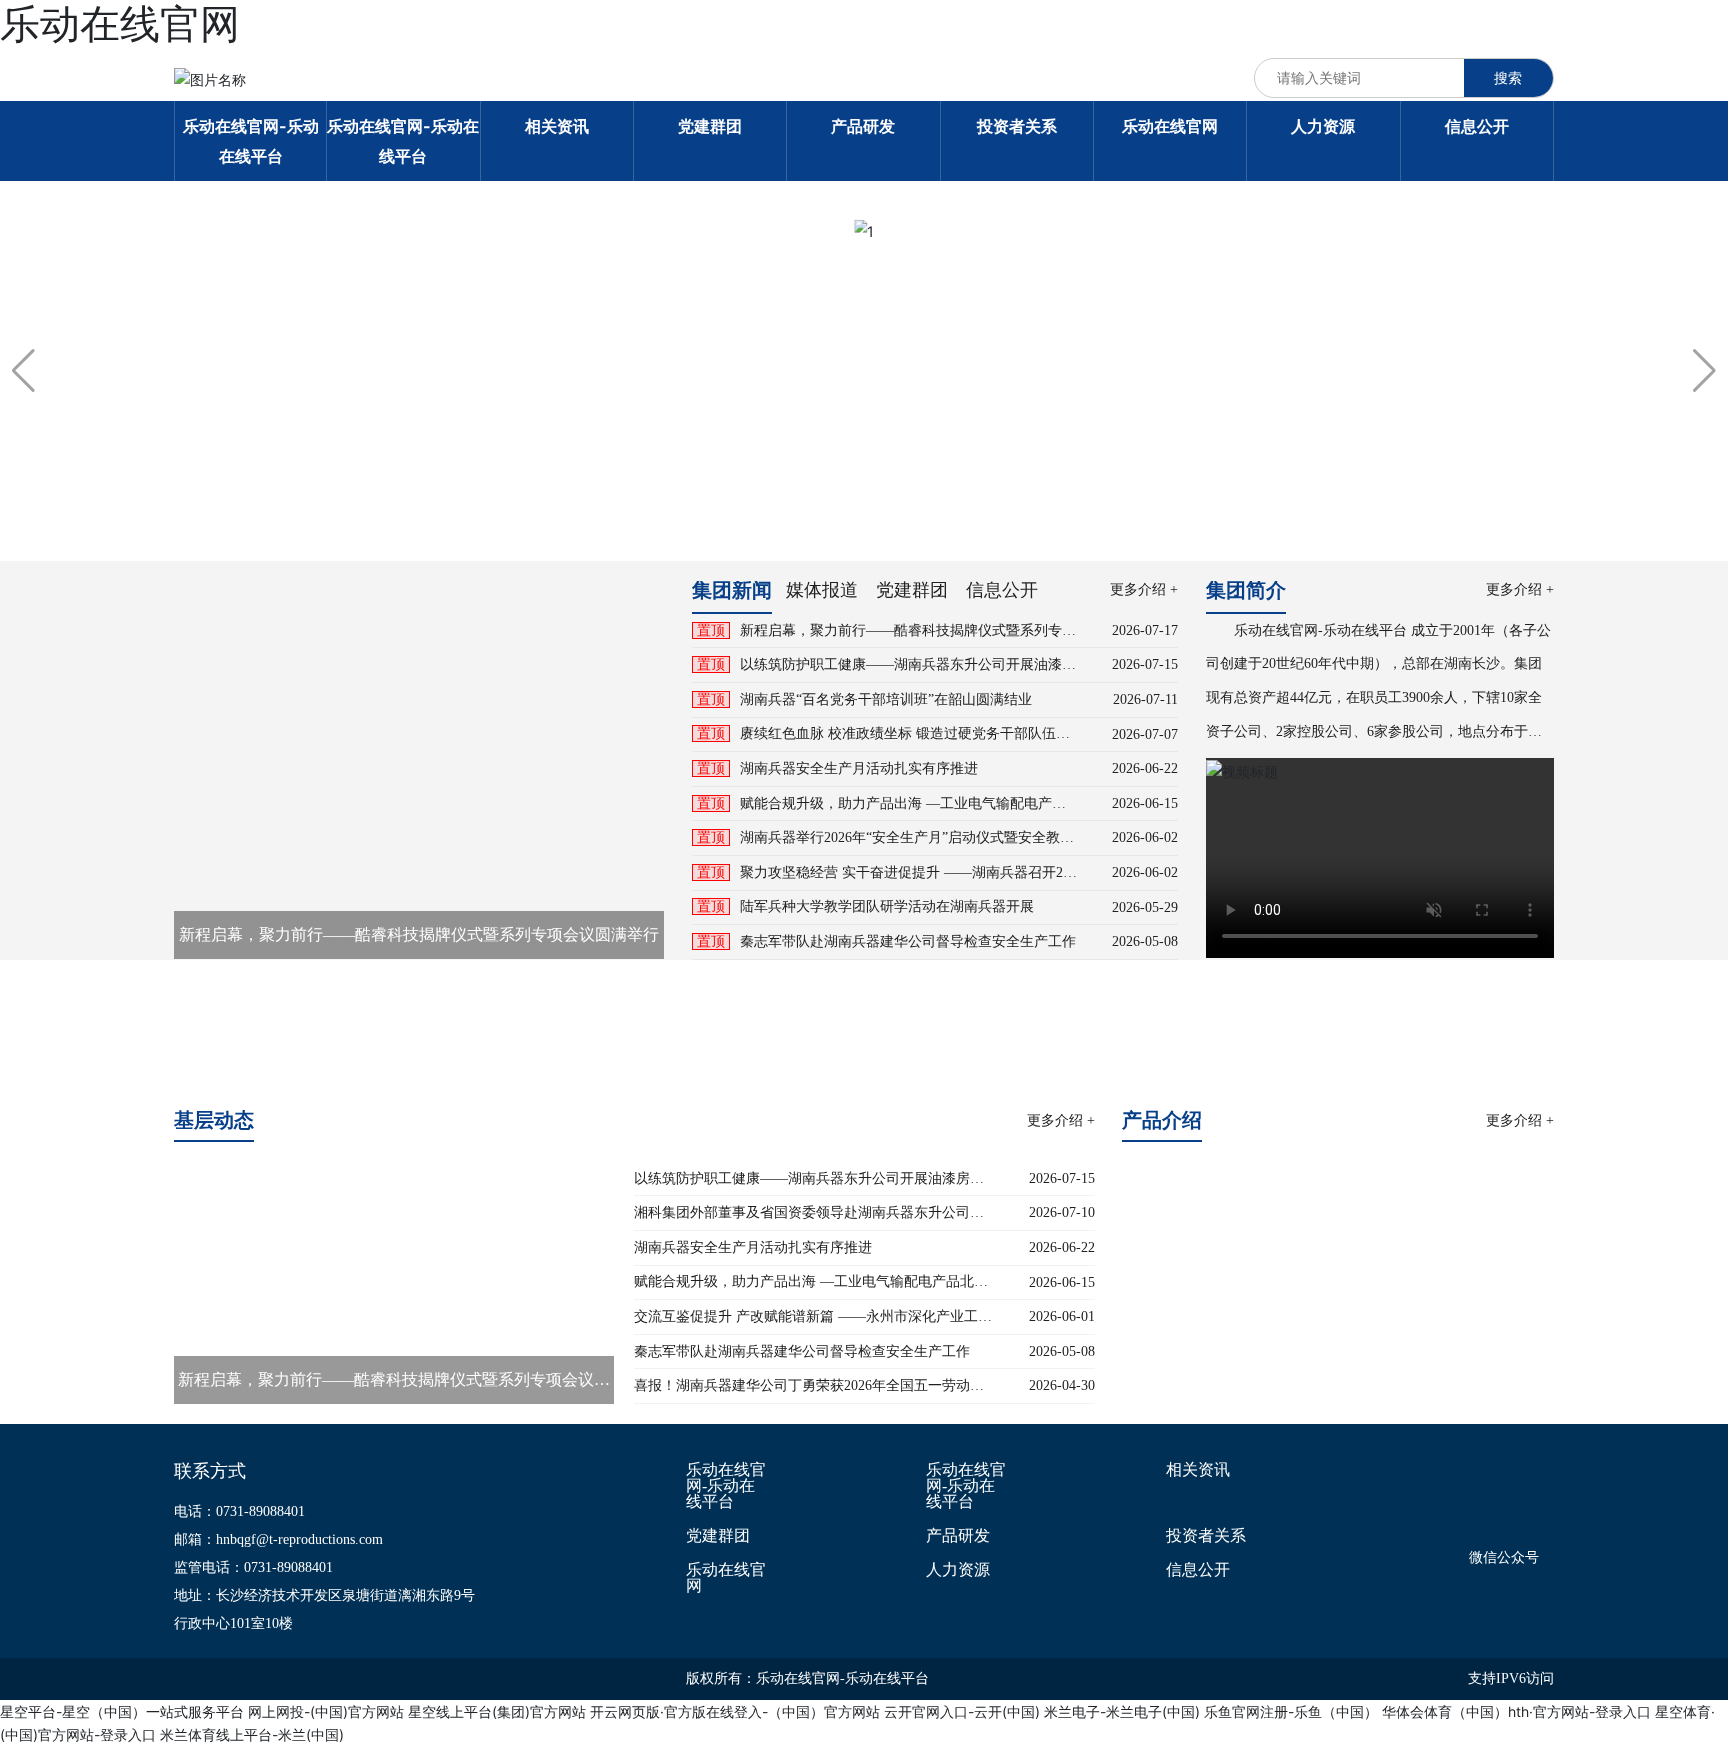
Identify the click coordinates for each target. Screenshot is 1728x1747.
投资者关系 (1206, 1536)
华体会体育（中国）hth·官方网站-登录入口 (1516, 1711)
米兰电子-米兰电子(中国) (1122, 1711)
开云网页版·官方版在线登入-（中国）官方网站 (735, 1711)
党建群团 (718, 1536)
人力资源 (958, 1570)
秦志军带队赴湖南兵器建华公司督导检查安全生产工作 (908, 941)
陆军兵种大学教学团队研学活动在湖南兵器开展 (887, 906)
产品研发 (958, 1536)
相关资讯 (1198, 1470)
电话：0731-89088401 (239, 1511)
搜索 (1508, 77)
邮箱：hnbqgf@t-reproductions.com (278, 1539)
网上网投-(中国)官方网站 (326, 1711)
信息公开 (1198, 1570)
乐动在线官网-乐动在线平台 (726, 1486)
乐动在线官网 (726, 1578)
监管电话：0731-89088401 (253, 1567)
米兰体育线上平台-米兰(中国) (252, 1734)
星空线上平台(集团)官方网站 (497, 1711)
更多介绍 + (1144, 589)
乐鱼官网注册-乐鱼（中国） (1291, 1711)
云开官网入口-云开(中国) (962, 1711)
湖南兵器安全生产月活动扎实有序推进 (859, 768)
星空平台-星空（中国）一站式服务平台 (122, 1711)
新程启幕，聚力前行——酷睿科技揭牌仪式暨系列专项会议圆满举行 (419, 934)
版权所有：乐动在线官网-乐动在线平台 (807, 1678)
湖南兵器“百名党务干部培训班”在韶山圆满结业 (886, 699)
